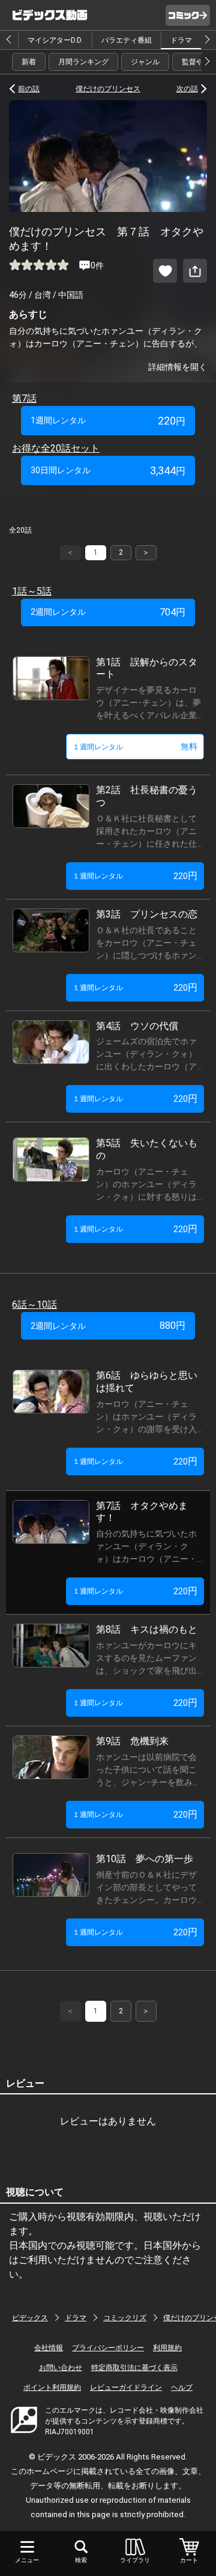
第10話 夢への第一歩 (145, 1859)
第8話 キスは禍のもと (147, 1629)
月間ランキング (83, 62)
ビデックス (30, 2318)
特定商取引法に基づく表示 (134, 2368)
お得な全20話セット (56, 448)
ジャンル (145, 62)
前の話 (29, 89)
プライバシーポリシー (108, 2348)
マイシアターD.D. (55, 40)
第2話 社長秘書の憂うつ (147, 796)
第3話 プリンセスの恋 (147, 914)
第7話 (24, 398)
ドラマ (181, 40)
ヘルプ (182, 2387)
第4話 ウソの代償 (137, 1026)
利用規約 (167, 2348)
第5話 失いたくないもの (147, 1149)
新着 (29, 62)
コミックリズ (125, 2318)
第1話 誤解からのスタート (147, 668)
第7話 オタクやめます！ (142, 1512)
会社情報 (49, 2348)
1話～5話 (32, 591)
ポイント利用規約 (52, 2387)
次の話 (187, 89)
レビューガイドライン (126, 2387)
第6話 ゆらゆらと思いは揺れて (147, 1382)
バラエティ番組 (127, 40)
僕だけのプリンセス (108, 89)
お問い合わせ (61, 2368)
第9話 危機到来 (132, 1741)
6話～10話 (34, 1305)
